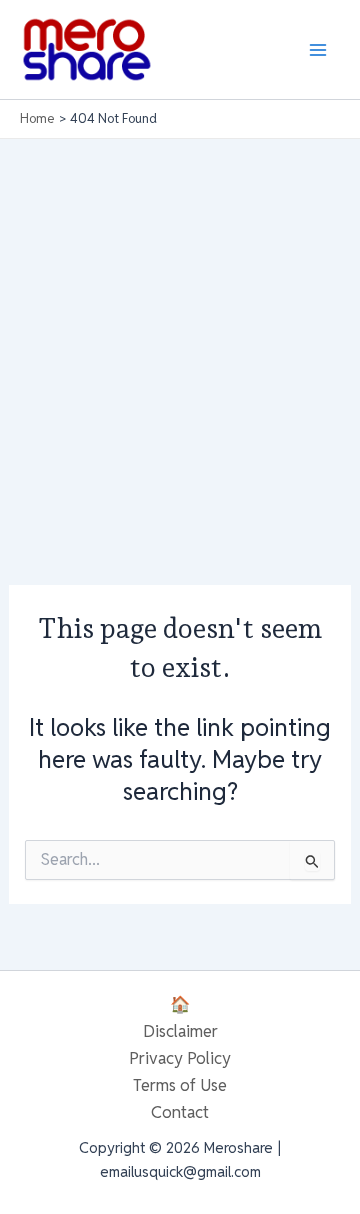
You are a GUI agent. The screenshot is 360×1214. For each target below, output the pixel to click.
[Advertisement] (180, 329)
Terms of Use (180, 1085)
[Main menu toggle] (317, 49)
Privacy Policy (180, 1058)
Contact (180, 1112)
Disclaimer (180, 1031)
